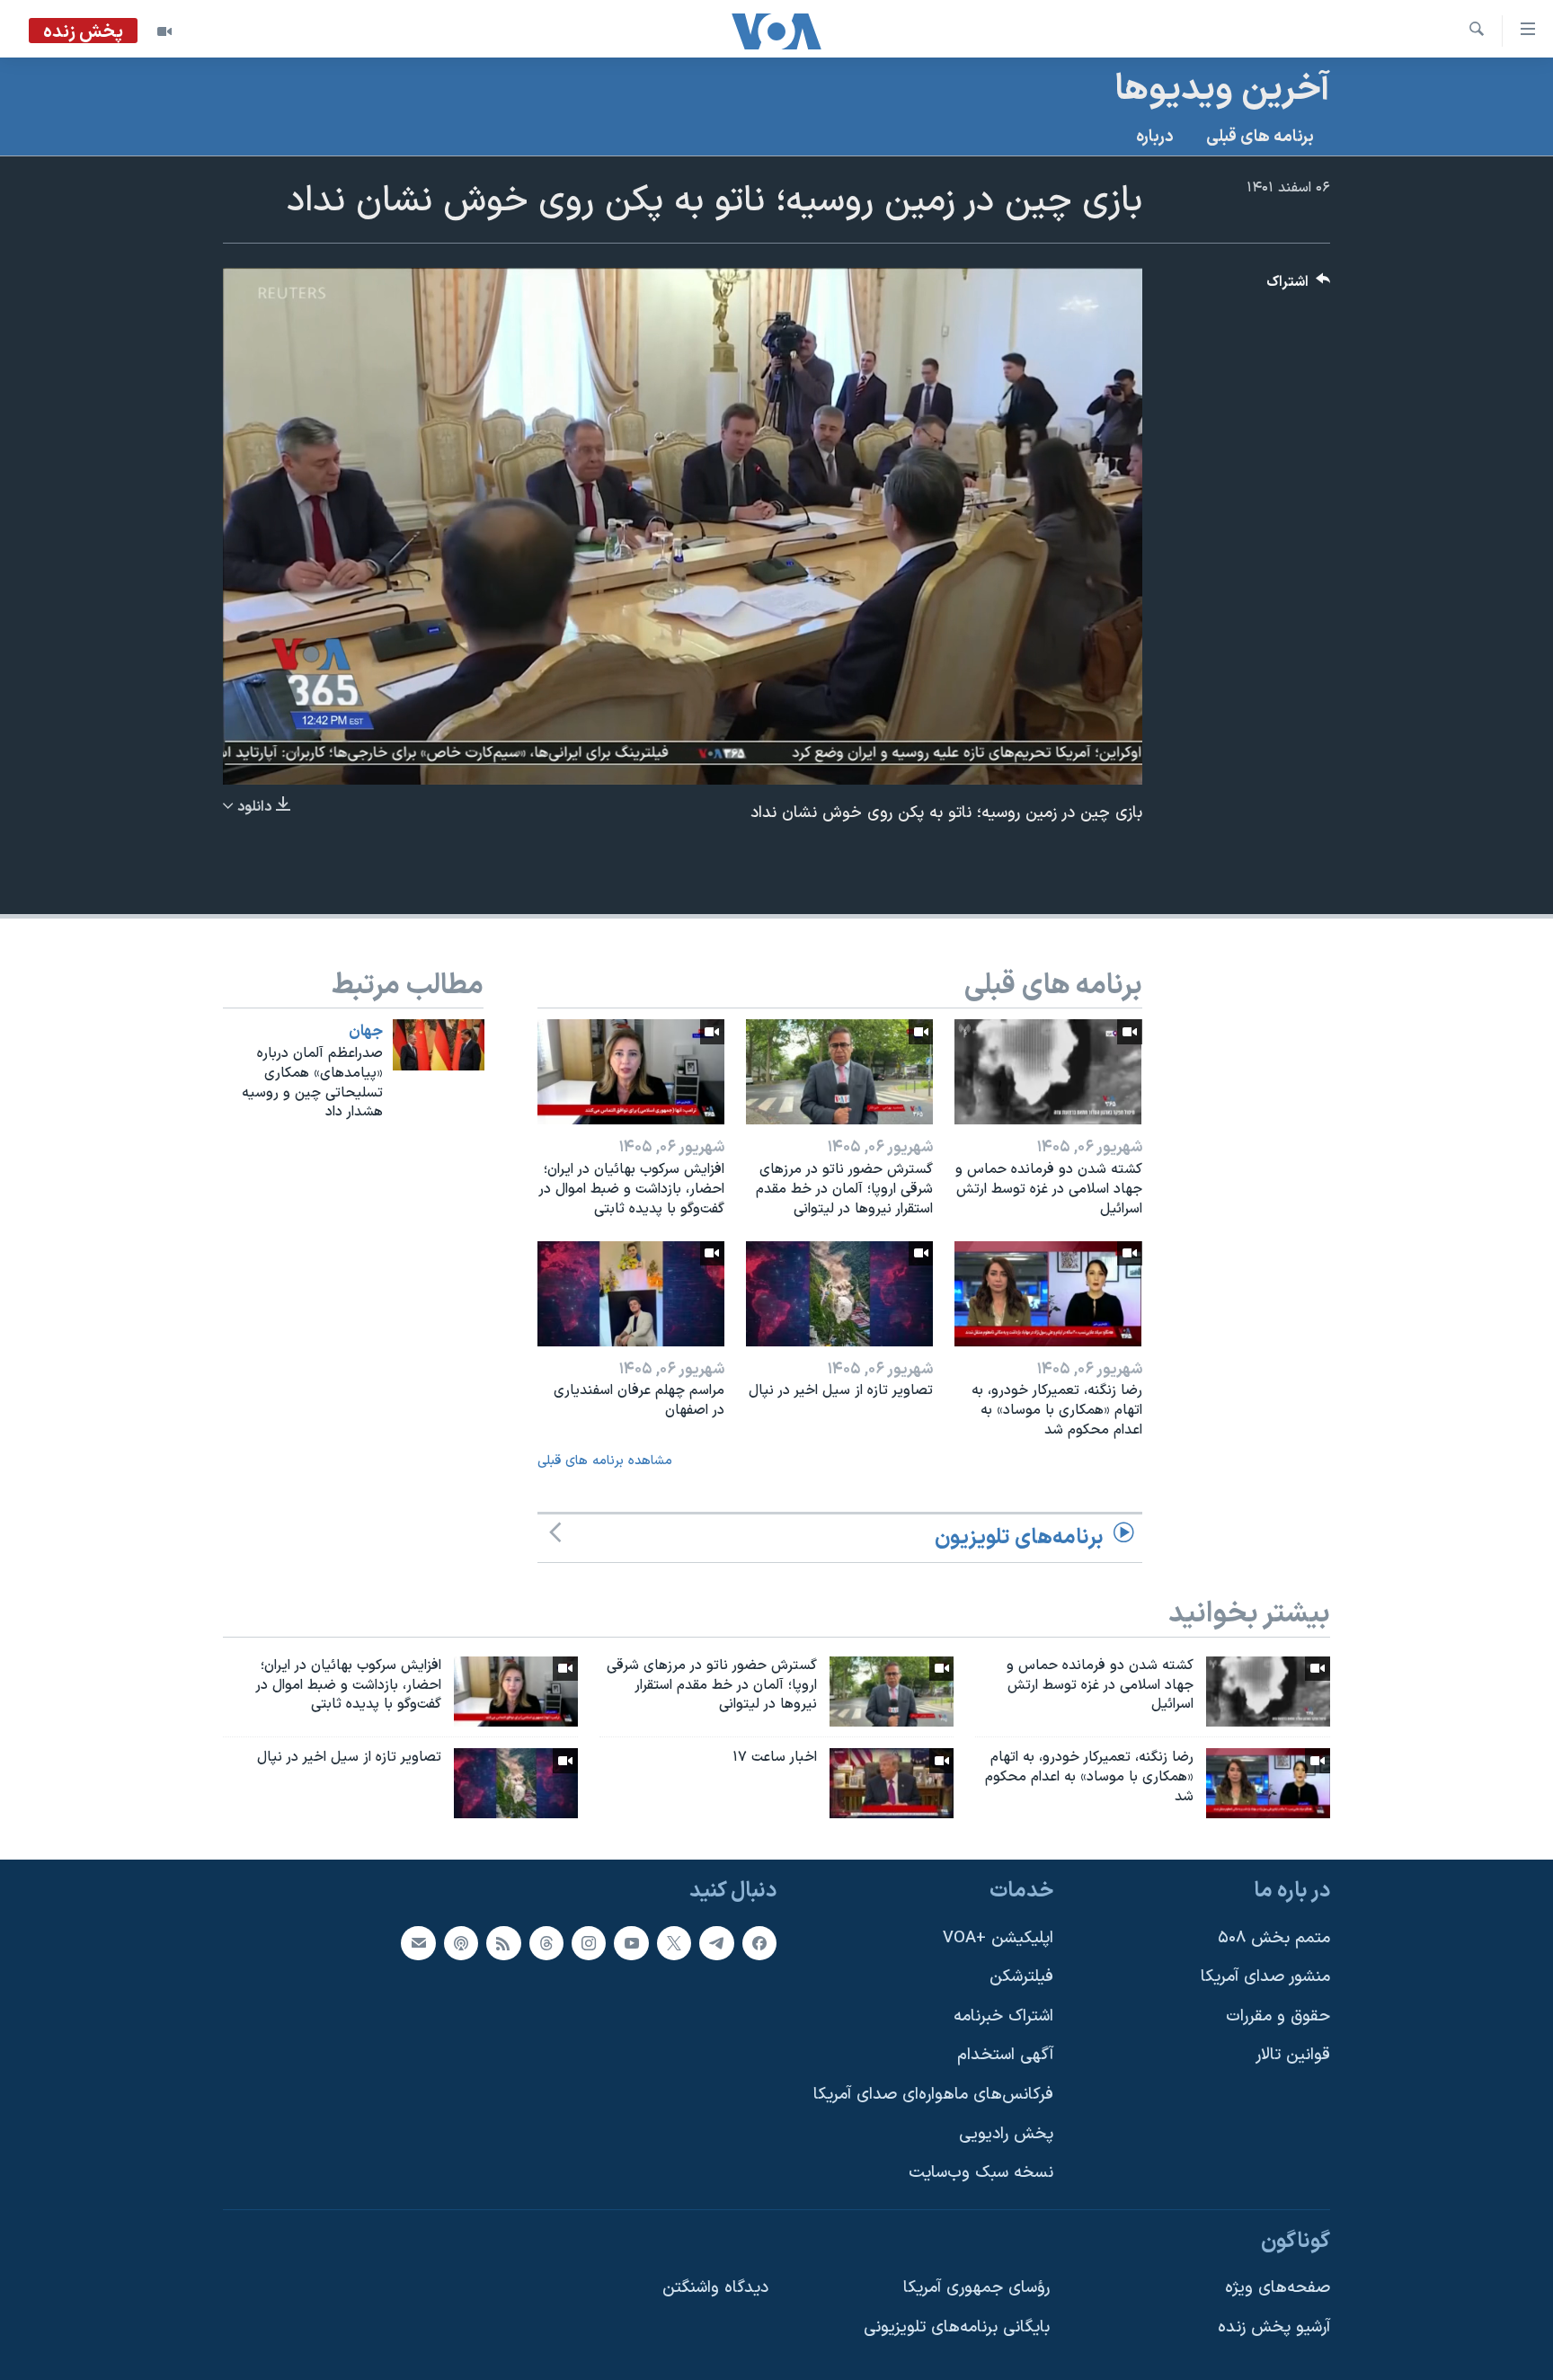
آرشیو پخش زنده (1274, 2327)
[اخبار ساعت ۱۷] (892, 1783)
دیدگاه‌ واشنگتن (715, 2288)
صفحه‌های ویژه (1278, 2288)
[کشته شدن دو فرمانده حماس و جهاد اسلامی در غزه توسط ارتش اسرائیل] (1048, 1072)
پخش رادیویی (1006, 2134)
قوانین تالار (1293, 2055)
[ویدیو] (164, 31)
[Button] (1299, 286)
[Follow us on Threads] (546, 1943)
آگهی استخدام (1005, 2055)
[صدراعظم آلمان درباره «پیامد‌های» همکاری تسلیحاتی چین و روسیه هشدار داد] (439, 1045)
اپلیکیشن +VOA (998, 1938)
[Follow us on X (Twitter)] (674, 1943)
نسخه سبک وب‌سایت (981, 2173)
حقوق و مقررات (1278, 2016)
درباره (1155, 137)
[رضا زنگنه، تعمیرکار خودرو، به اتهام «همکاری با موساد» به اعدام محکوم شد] (1048, 1294)
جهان (366, 1032)
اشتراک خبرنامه (1003, 2016)
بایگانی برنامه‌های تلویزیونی (957, 2327)
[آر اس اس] (503, 1943)
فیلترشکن (1021, 1977)
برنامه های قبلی (1260, 137)
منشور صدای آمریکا (1265, 1977)
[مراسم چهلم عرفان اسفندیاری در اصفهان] (631, 1294)
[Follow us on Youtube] (631, 1943)
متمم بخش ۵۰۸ (1274, 1938)
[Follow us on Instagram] (589, 1943)
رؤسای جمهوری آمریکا (976, 2288)
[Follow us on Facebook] (759, 1943)
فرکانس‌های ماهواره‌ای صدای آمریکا (933, 2095)
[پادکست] (461, 1943)
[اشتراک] (418, 1943)
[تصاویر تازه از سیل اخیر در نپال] (839, 1294)
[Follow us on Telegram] (716, 1943)
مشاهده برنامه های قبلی (605, 1461)
